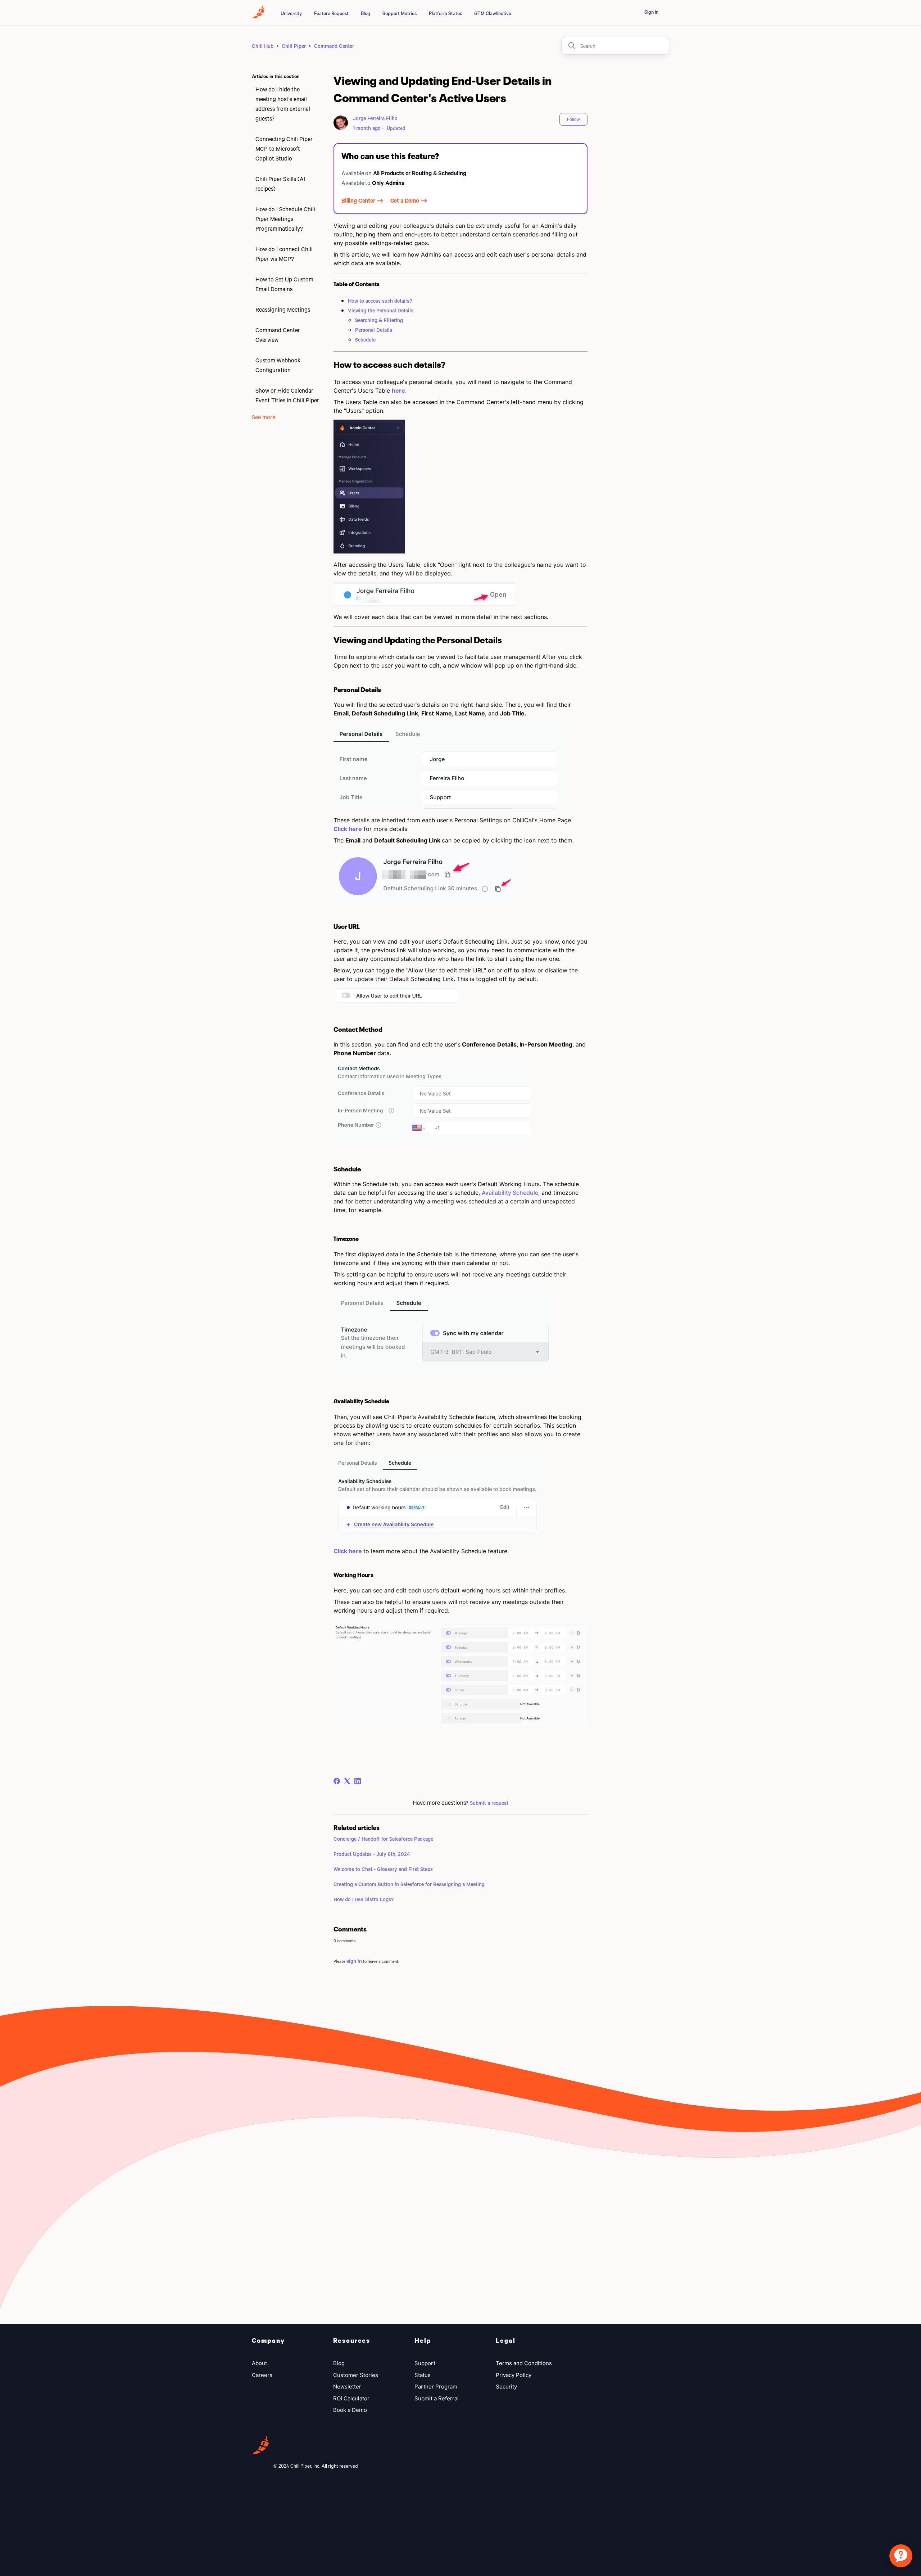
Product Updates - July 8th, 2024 (372, 1854)
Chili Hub (263, 46)
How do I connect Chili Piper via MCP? (284, 254)
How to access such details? (380, 301)
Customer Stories (356, 2375)
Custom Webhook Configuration (278, 365)
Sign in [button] (651, 12)
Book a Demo (350, 2410)
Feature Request (331, 13)
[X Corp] (347, 1781)
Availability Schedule (510, 1193)
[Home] (258, 16)
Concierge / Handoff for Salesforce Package (383, 1839)
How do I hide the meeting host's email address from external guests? (283, 104)
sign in (354, 1961)
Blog (366, 13)
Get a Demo (405, 200)
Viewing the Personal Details (381, 310)
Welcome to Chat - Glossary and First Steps (383, 1869)
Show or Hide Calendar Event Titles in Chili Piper (287, 395)
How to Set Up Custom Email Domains (284, 284)
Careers (262, 2375)
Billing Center (358, 200)
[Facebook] (337, 1781)
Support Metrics (400, 13)
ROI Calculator (351, 2398)
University (291, 13)
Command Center (334, 46)
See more (264, 417)
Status (423, 2375)
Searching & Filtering (379, 320)
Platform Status (445, 13)
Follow (573, 119)
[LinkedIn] (358, 1781)
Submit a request (489, 1803)
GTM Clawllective (493, 13)
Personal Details (374, 330)
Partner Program (436, 2387)
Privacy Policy (514, 2375)
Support (425, 2363)
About (259, 2363)
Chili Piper (294, 46)
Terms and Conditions (524, 2363)
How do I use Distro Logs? (364, 1899)
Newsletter (347, 2387)
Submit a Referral (437, 2398)
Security (506, 2387)
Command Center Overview (278, 335)
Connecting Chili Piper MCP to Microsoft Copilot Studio (284, 148)
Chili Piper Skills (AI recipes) (280, 184)
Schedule (365, 340)
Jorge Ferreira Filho (375, 118)
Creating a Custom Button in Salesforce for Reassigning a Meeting (409, 1884)
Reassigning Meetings (283, 309)
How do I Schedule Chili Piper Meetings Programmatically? (285, 219)
